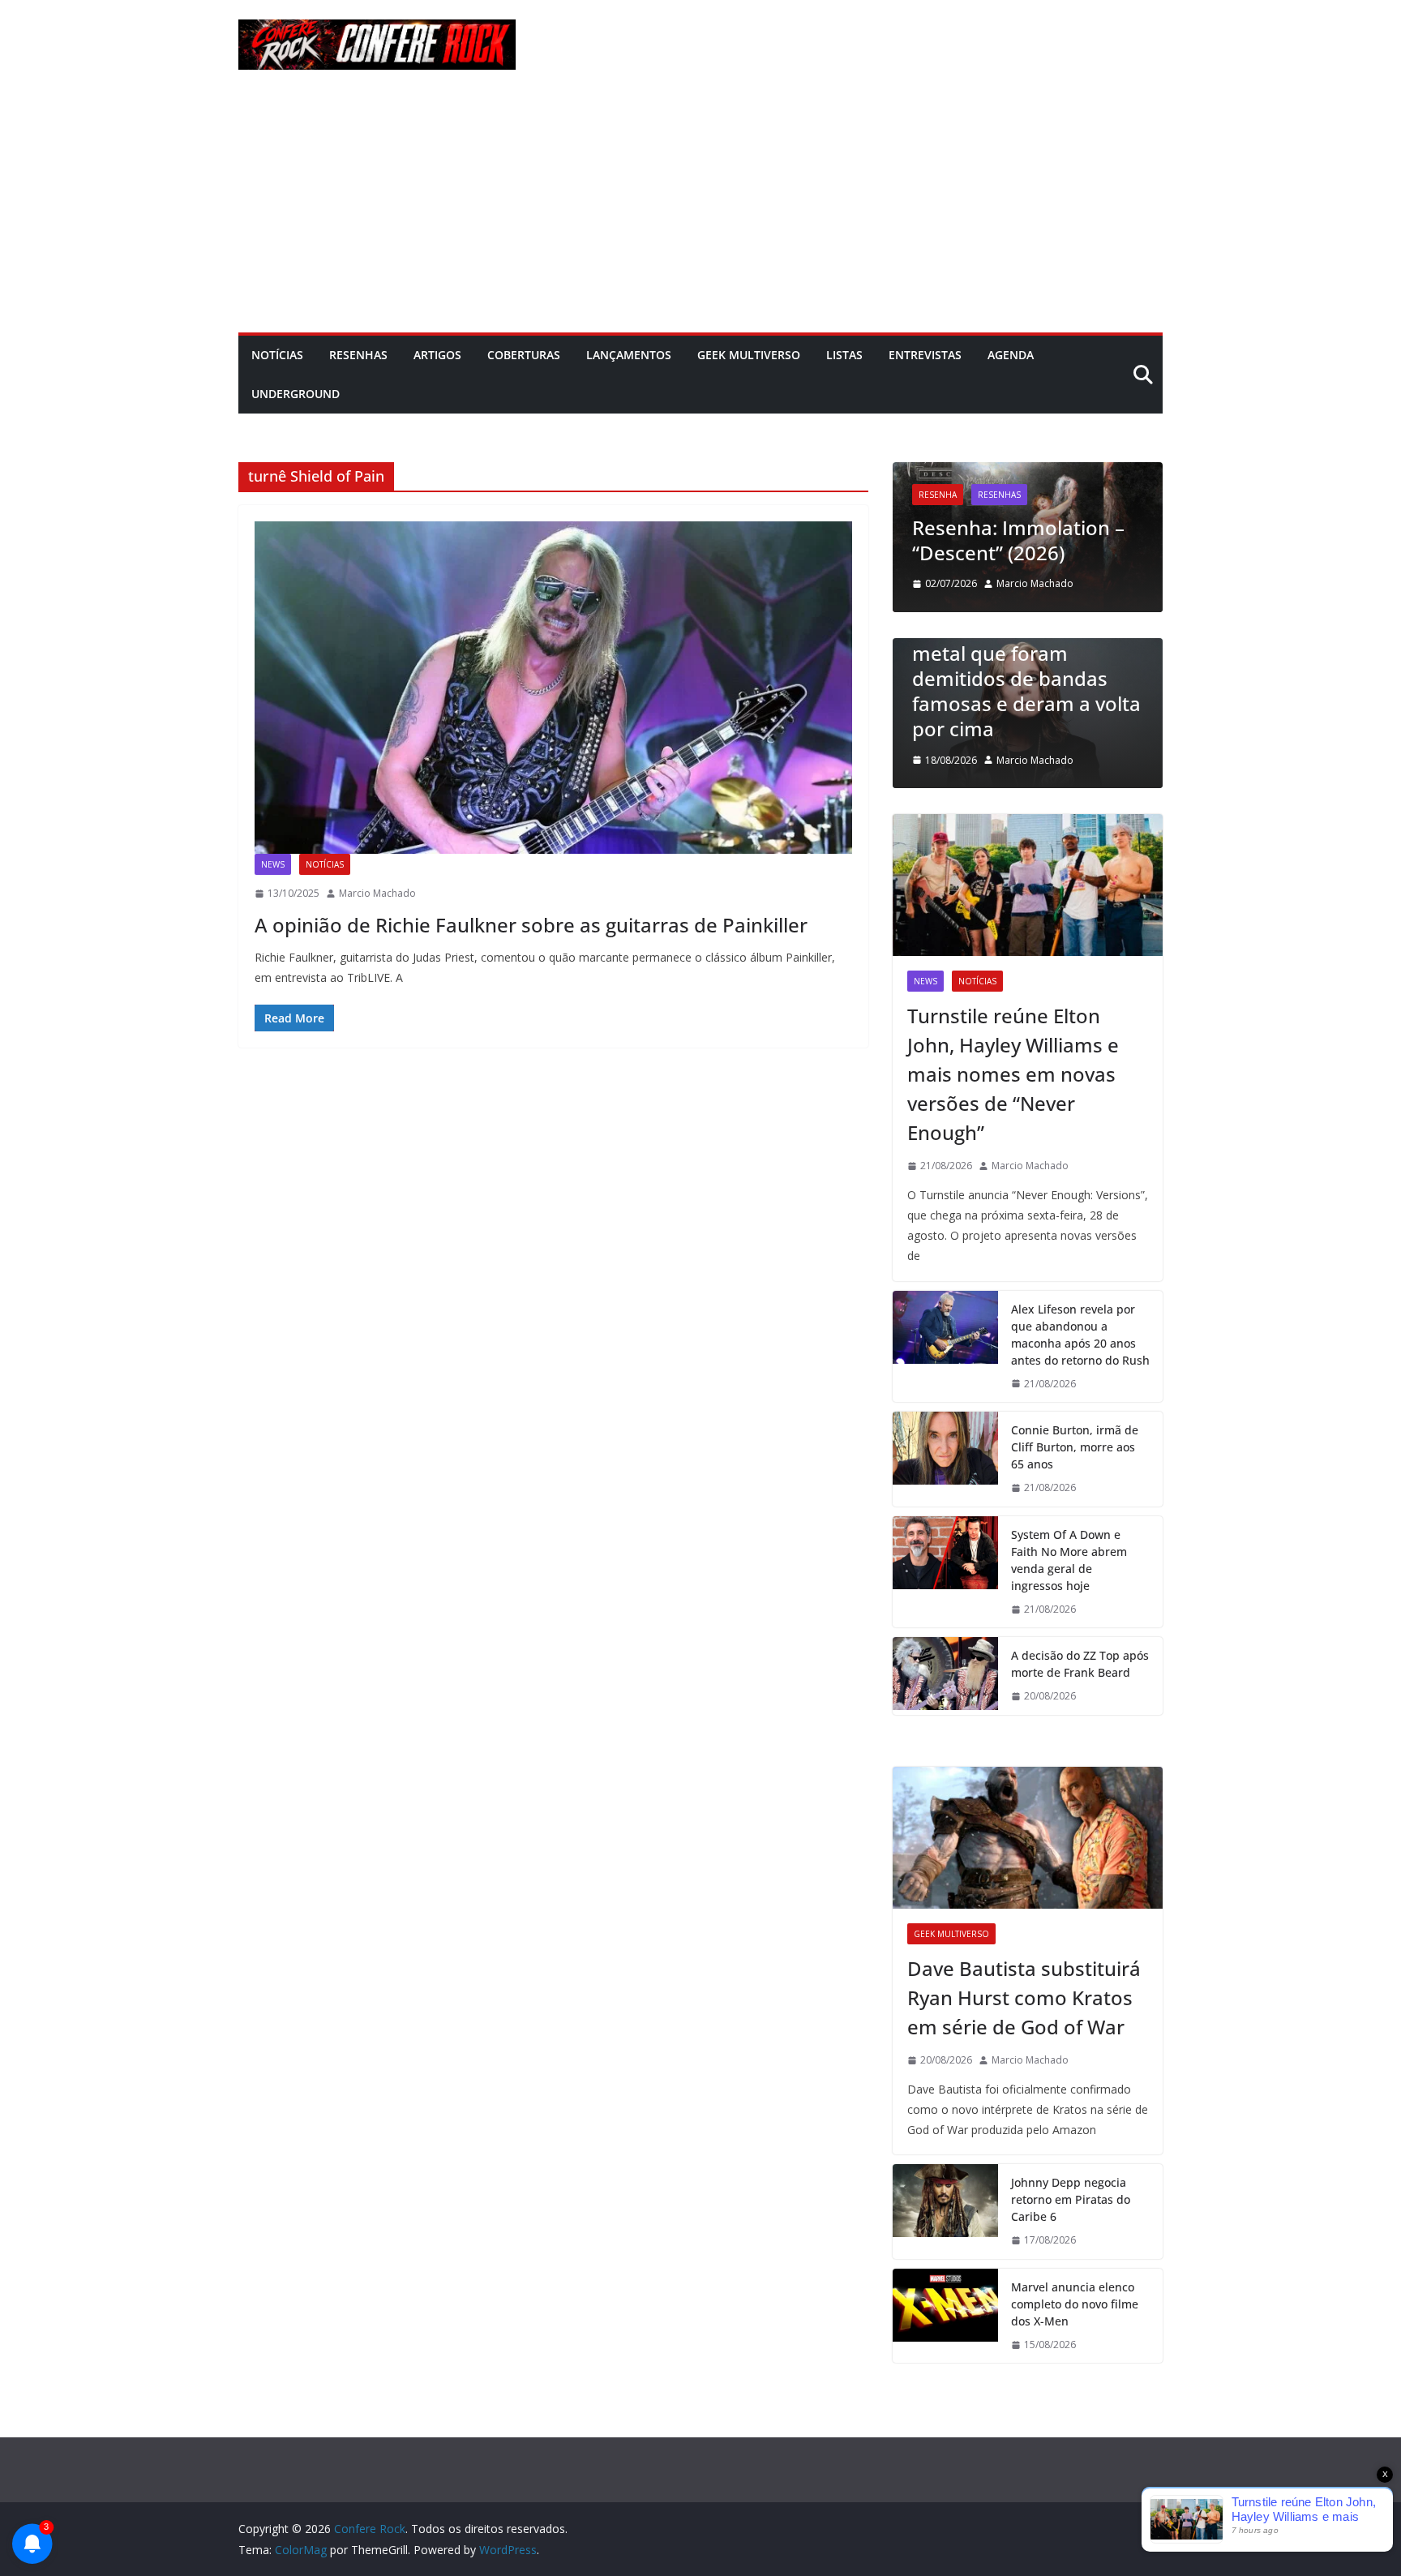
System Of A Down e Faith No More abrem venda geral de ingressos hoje (1069, 1560)
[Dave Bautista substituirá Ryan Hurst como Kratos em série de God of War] (1028, 1838)
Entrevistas (925, 355)
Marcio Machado (377, 893)
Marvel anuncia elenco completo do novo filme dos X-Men (1075, 2304)
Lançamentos (629, 355)
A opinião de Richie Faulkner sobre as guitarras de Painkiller (531, 925)
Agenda (1011, 355)
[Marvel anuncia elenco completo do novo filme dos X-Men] (945, 2316)
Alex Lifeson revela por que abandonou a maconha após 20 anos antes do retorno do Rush (1080, 1335)
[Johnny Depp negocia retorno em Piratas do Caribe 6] (945, 2212)
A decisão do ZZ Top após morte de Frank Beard (1080, 1664)
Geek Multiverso (749, 355)
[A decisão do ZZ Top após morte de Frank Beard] (945, 1676)
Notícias (277, 355)
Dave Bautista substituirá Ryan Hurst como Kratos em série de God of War (1024, 1997)
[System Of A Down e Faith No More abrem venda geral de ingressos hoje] (945, 1572)
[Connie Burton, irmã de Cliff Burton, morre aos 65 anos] (945, 1459)
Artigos (437, 355)
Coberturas (524, 355)
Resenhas (358, 355)
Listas (844, 355)
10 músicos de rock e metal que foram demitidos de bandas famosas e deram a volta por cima (979, 679)
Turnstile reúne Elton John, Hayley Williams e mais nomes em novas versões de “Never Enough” (1013, 1074)
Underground (296, 394)
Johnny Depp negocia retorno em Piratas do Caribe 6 (1071, 2199)
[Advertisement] (700, 211)
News (273, 864)
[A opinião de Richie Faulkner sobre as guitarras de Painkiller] (553, 688)
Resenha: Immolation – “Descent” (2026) (939, 540)
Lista (1152, 645)
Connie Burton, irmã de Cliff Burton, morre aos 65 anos (1075, 1447)
